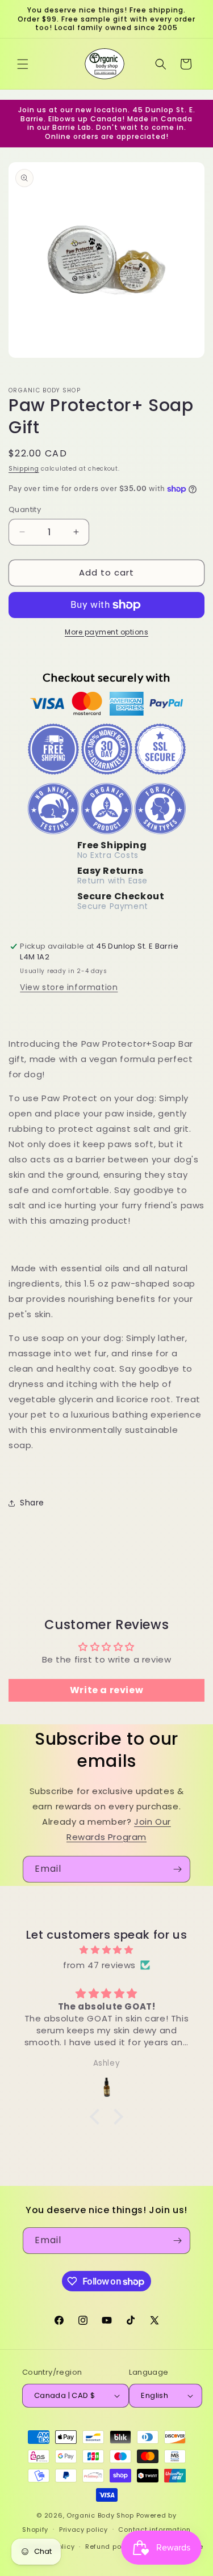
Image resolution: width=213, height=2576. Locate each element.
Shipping (24, 469)
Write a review (106, 1690)
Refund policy (109, 2547)
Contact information (154, 2530)
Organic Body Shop (100, 2515)
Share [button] (32, 1503)
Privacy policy (83, 2530)
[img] (106, 1950)
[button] (23, 64)
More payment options (106, 632)
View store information (69, 987)
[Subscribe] (177, 1869)
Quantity (25, 509)
